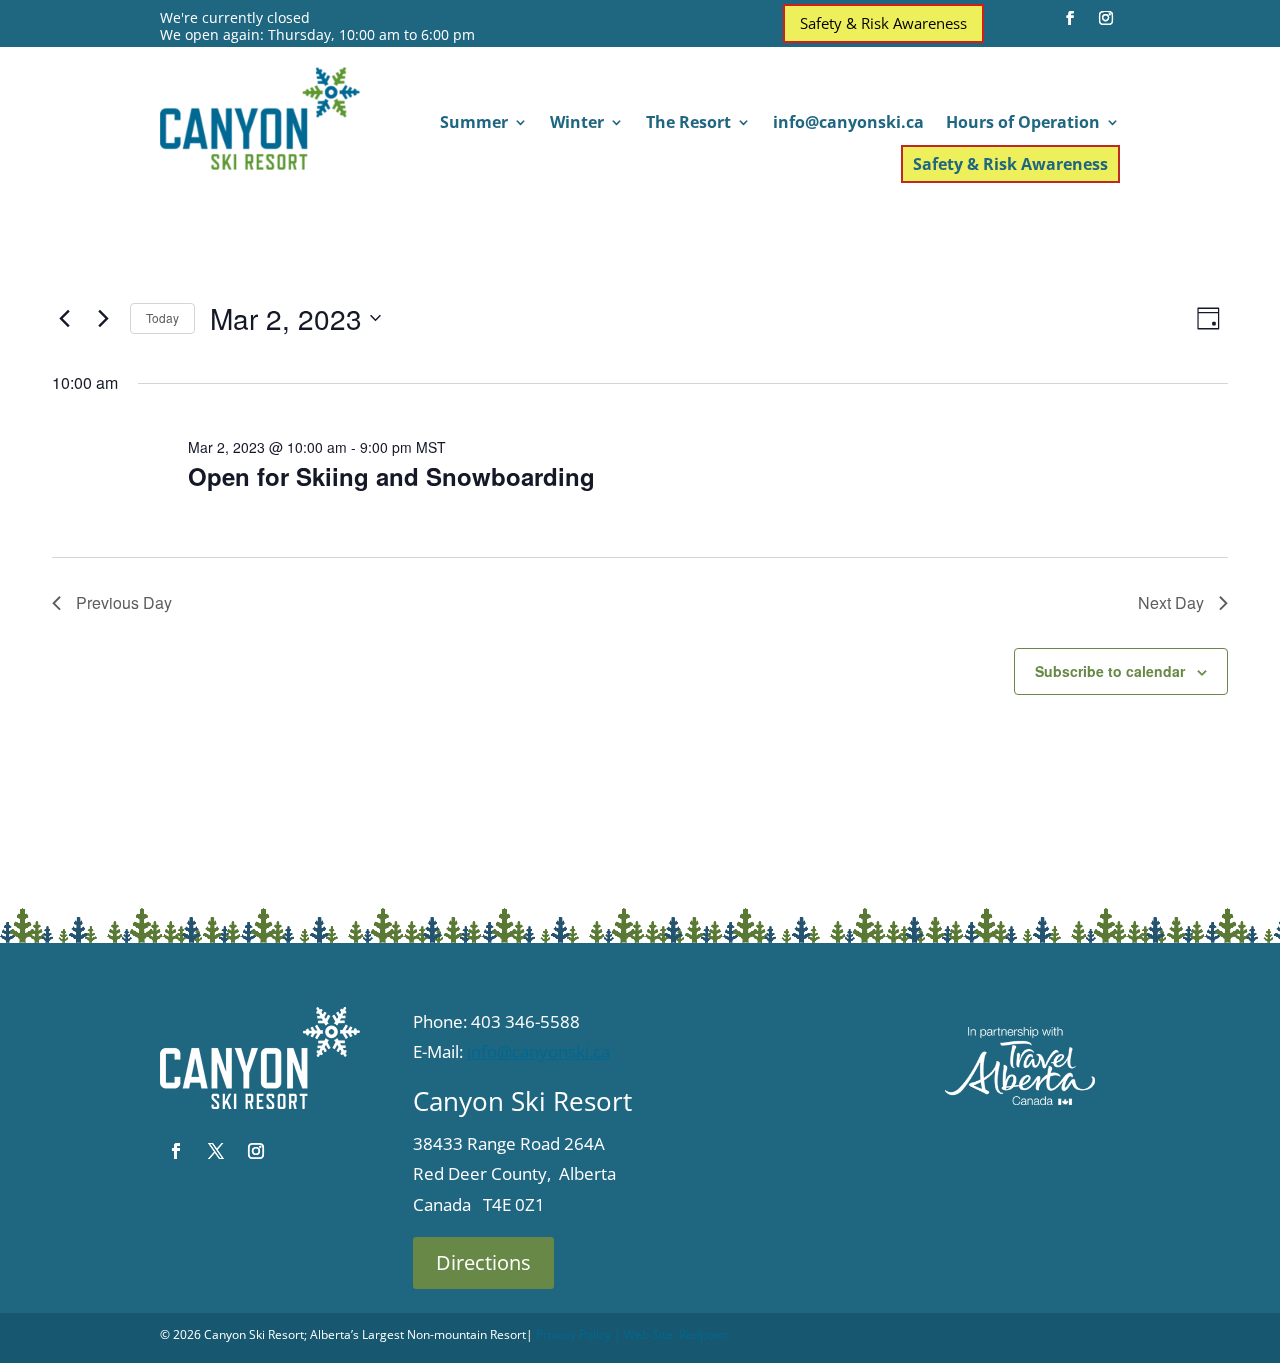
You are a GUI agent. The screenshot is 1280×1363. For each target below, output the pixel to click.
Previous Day (124, 602)
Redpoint (703, 1334)
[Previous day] (64, 318)
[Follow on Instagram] (1106, 18)
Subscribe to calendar (1110, 671)
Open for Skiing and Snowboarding (391, 476)
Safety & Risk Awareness (883, 23)
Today (162, 317)
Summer (474, 124)
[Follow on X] (216, 1151)
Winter (577, 124)
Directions (483, 1262)
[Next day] (103, 318)
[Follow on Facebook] (1070, 18)
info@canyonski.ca (848, 124)
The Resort (688, 124)
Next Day (1171, 602)
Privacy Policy (573, 1334)
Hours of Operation (1023, 124)
